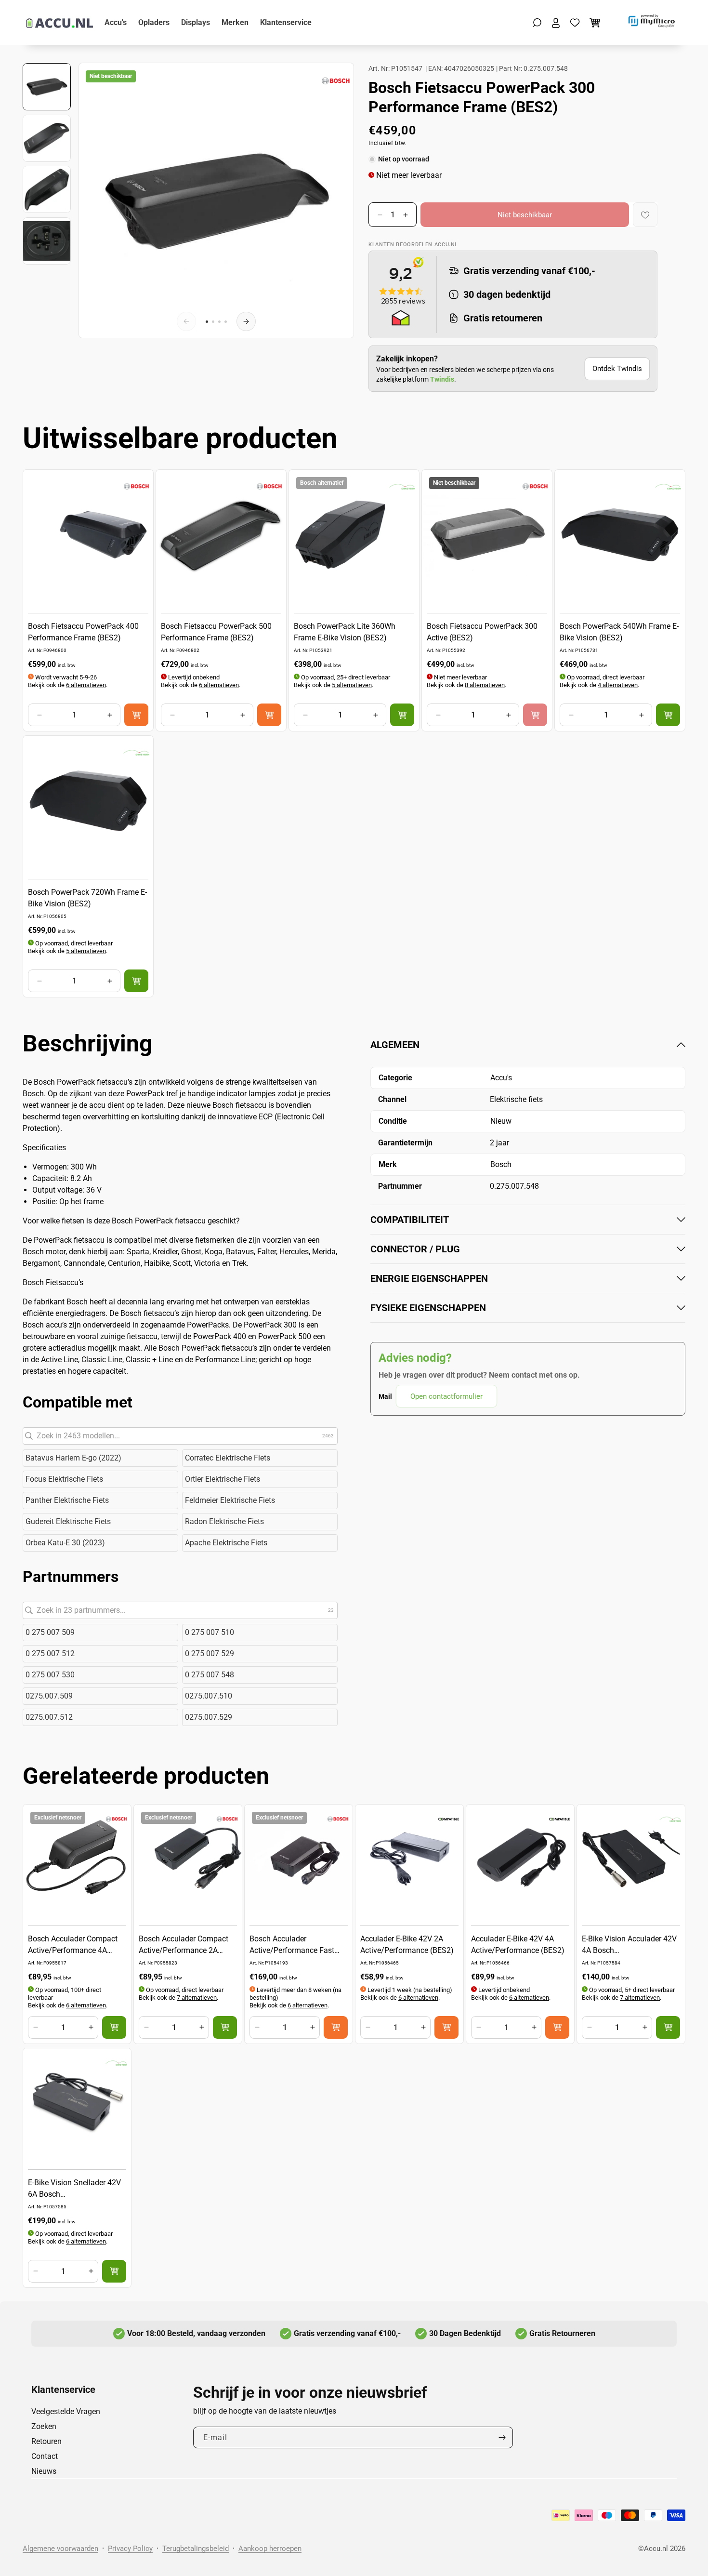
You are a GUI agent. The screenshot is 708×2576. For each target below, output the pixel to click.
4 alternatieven (618, 685)
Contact (45, 2456)
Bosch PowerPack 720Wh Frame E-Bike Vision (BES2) (87, 898)
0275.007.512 (49, 1717)
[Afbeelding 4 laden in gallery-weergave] (47, 241)
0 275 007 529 (210, 1653)
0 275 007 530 (50, 1675)
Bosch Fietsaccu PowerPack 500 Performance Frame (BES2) (216, 632)
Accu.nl (656, 2549)
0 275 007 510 (210, 1632)
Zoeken (44, 2426)
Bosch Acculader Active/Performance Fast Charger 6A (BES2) (292, 1945)
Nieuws (44, 2471)
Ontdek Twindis (617, 369)
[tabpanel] (528, 1223)
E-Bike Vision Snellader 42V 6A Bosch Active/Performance (74, 2189)
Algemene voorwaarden (60, 2549)
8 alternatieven (485, 685)
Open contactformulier (446, 1396)
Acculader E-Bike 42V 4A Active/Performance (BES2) (518, 1945)
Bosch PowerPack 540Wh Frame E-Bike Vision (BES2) (619, 632)
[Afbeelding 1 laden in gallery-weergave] (47, 87)
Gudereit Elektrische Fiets (68, 1521)
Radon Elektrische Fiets (224, 1521)
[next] (246, 321)
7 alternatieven (197, 1998)
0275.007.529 (209, 1717)
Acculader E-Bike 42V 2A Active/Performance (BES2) (407, 1945)
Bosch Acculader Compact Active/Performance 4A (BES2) (73, 1945)
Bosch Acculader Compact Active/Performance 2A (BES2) (184, 1945)
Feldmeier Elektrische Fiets (230, 1500)
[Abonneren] (502, 2437)
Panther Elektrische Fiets (67, 1500)
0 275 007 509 (50, 1632)
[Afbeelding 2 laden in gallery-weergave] (47, 138)
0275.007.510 (209, 1696)
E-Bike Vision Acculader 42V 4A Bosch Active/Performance (629, 1945)
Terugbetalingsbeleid (196, 2549)
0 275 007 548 (210, 1675)
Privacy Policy (130, 2549)
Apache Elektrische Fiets (226, 1543)
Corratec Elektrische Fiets (228, 1458)
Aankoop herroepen (270, 2549)
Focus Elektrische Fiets (64, 1479)
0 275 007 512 (50, 1653)
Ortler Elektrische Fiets (223, 1479)
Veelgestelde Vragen (66, 2411)
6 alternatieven (86, 685)
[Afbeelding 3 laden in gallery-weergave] (47, 189)
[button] (537, 23)
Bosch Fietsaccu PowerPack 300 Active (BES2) (482, 632)
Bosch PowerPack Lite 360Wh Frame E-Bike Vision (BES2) (345, 632)
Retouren (46, 2441)
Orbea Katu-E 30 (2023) (65, 1543)
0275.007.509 (49, 1696)
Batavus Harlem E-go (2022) (73, 1458)
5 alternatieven (352, 685)
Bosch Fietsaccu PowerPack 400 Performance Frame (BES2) (83, 632)
